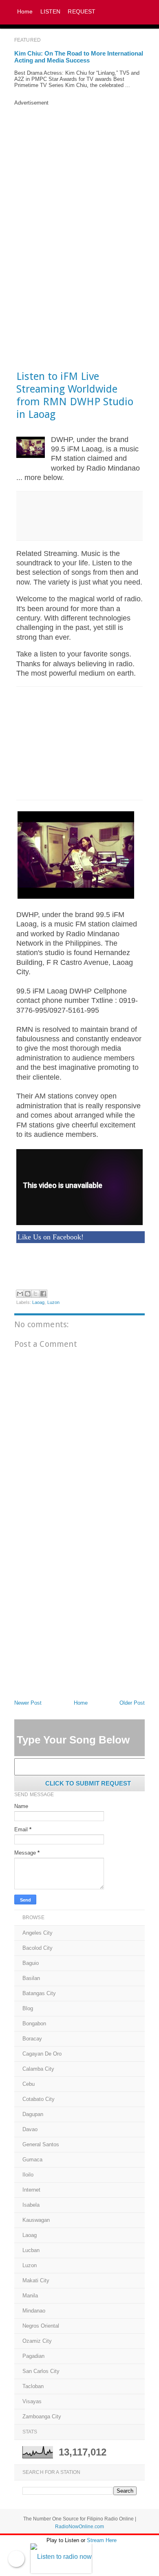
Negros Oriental (41, 2326)
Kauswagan (36, 2220)
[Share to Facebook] (43, 1294)
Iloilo (28, 2175)
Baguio (31, 1963)
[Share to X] (35, 1294)
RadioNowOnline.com (79, 2527)
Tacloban (33, 2386)
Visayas (32, 2401)
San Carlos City (41, 2371)
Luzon (54, 1302)
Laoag (39, 1302)
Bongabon (34, 2024)
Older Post (132, 1703)
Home (25, 11)
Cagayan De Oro (42, 2054)
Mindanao (34, 2311)
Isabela (31, 2205)
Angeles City (38, 1933)
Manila (30, 2296)
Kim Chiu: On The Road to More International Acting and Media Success (79, 57)
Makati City (36, 2280)
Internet (31, 2190)
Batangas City (39, 1993)
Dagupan (33, 2114)
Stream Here (102, 2540)
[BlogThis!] (28, 1294)
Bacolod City (38, 1948)
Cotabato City (39, 2099)
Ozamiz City (37, 2341)
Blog (28, 2008)
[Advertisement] (79, 157)
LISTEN (51, 11)
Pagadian (33, 2356)
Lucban (31, 2250)
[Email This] (20, 1294)
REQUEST (82, 11)
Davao (30, 2129)
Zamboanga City (42, 2416)
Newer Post (28, 1703)
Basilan (31, 1978)
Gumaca (32, 2160)
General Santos (41, 2144)
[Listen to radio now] (75, 2559)
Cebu (29, 2084)
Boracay (32, 2039)
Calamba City (38, 2069)
